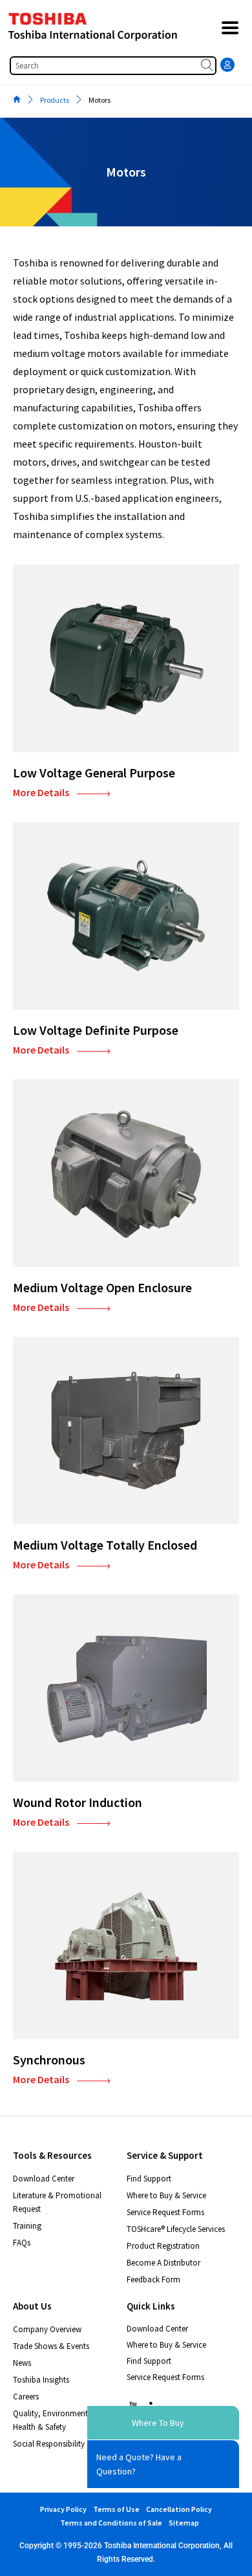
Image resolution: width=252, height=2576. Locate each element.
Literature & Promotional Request (57, 2202)
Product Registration (163, 2246)
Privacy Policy (63, 2509)
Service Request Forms (165, 2212)
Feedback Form (153, 2279)
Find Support (149, 2179)
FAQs (22, 2243)
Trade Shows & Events (51, 2346)
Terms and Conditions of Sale (111, 2523)
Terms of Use (116, 2509)
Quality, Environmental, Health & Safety (55, 2420)
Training (27, 2226)
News (22, 2363)
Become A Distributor (163, 2263)
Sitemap (184, 2523)
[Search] (208, 66)
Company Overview (47, 2329)
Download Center (44, 2179)
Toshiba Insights (41, 2380)
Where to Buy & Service (166, 2195)
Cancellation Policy (179, 2509)
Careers (26, 2397)
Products (55, 100)
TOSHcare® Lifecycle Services (176, 2229)
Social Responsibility (49, 2444)
